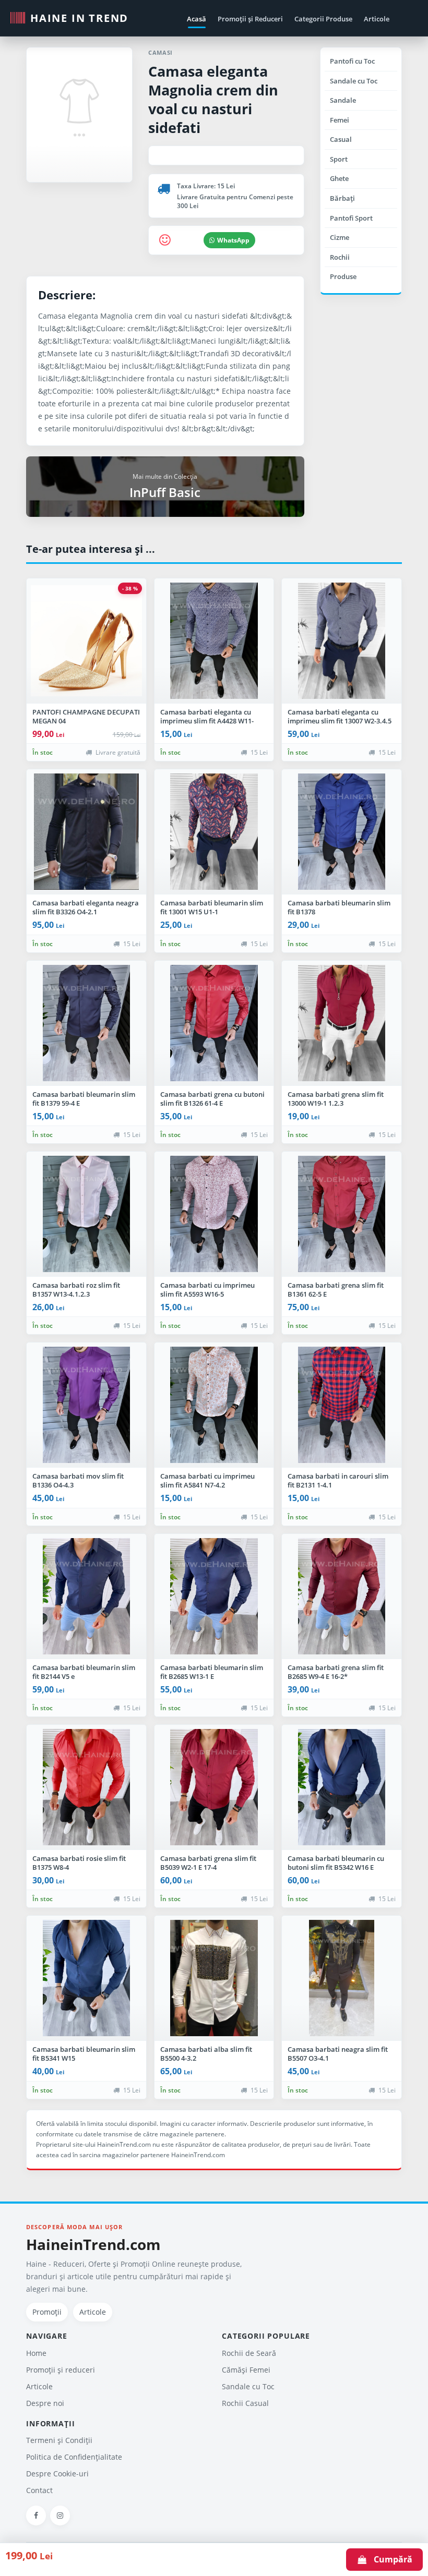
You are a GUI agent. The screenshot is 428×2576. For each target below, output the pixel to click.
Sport (339, 159)
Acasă (197, 19)
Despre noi (45, 2403)
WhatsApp (233, 240)
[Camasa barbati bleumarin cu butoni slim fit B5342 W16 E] (342, 1787)
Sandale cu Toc (354, 81)
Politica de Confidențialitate (74, 2457)
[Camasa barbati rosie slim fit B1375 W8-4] (86, 1787)
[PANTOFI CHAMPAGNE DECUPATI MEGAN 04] (86, 641)
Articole (377, 19)
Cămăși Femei (246, 2370)
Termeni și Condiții (59, 2440)
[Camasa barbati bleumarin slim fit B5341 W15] (86, 1978)
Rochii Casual (245, 2403)
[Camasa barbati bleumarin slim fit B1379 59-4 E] (86, 1023)
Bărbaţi (342, 198)
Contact (39, 2490)
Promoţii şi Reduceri (250, 19)
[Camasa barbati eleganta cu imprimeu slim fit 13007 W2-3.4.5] (342, 641)
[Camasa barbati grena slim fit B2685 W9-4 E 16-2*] (342, 1597)
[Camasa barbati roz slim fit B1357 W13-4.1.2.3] (86, 1214)
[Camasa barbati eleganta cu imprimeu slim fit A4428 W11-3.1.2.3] (214, 641)
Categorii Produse (323, 19)
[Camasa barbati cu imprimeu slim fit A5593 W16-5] (214, 1214)
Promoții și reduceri (61, 2370)
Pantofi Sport (351, 218)
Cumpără (390, 2559)
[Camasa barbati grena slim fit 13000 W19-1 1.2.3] (342, 1023)
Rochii (340, 257)
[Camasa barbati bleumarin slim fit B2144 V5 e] (86, 1597)
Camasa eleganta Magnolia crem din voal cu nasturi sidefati (213, 99)
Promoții (47, 2312)
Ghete (339, 178)
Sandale (343, 100)
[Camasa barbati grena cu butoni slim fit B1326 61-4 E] (214, 1023)
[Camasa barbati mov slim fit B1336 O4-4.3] (86, 1405)
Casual (341, 139)
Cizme (340, 237)
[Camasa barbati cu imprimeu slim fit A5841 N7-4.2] (214, 1405)
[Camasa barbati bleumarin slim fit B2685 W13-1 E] (214, 1597)
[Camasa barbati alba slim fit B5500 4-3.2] (214, 1978)
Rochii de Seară (249, 2353)
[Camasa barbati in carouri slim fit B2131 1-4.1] (342, 1405)
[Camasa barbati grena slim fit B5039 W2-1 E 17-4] (214, 1787)
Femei (340, 120)
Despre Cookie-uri (57, 2474)
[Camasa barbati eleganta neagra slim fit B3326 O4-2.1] (86, 832)
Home (36, 2353)
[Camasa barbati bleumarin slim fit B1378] (342, 832)
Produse (343, 276)
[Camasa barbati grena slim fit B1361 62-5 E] (342, 1214)
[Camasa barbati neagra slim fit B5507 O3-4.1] (342, 1978)
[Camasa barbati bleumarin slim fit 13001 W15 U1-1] (214, 832)
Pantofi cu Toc (352, 61)
